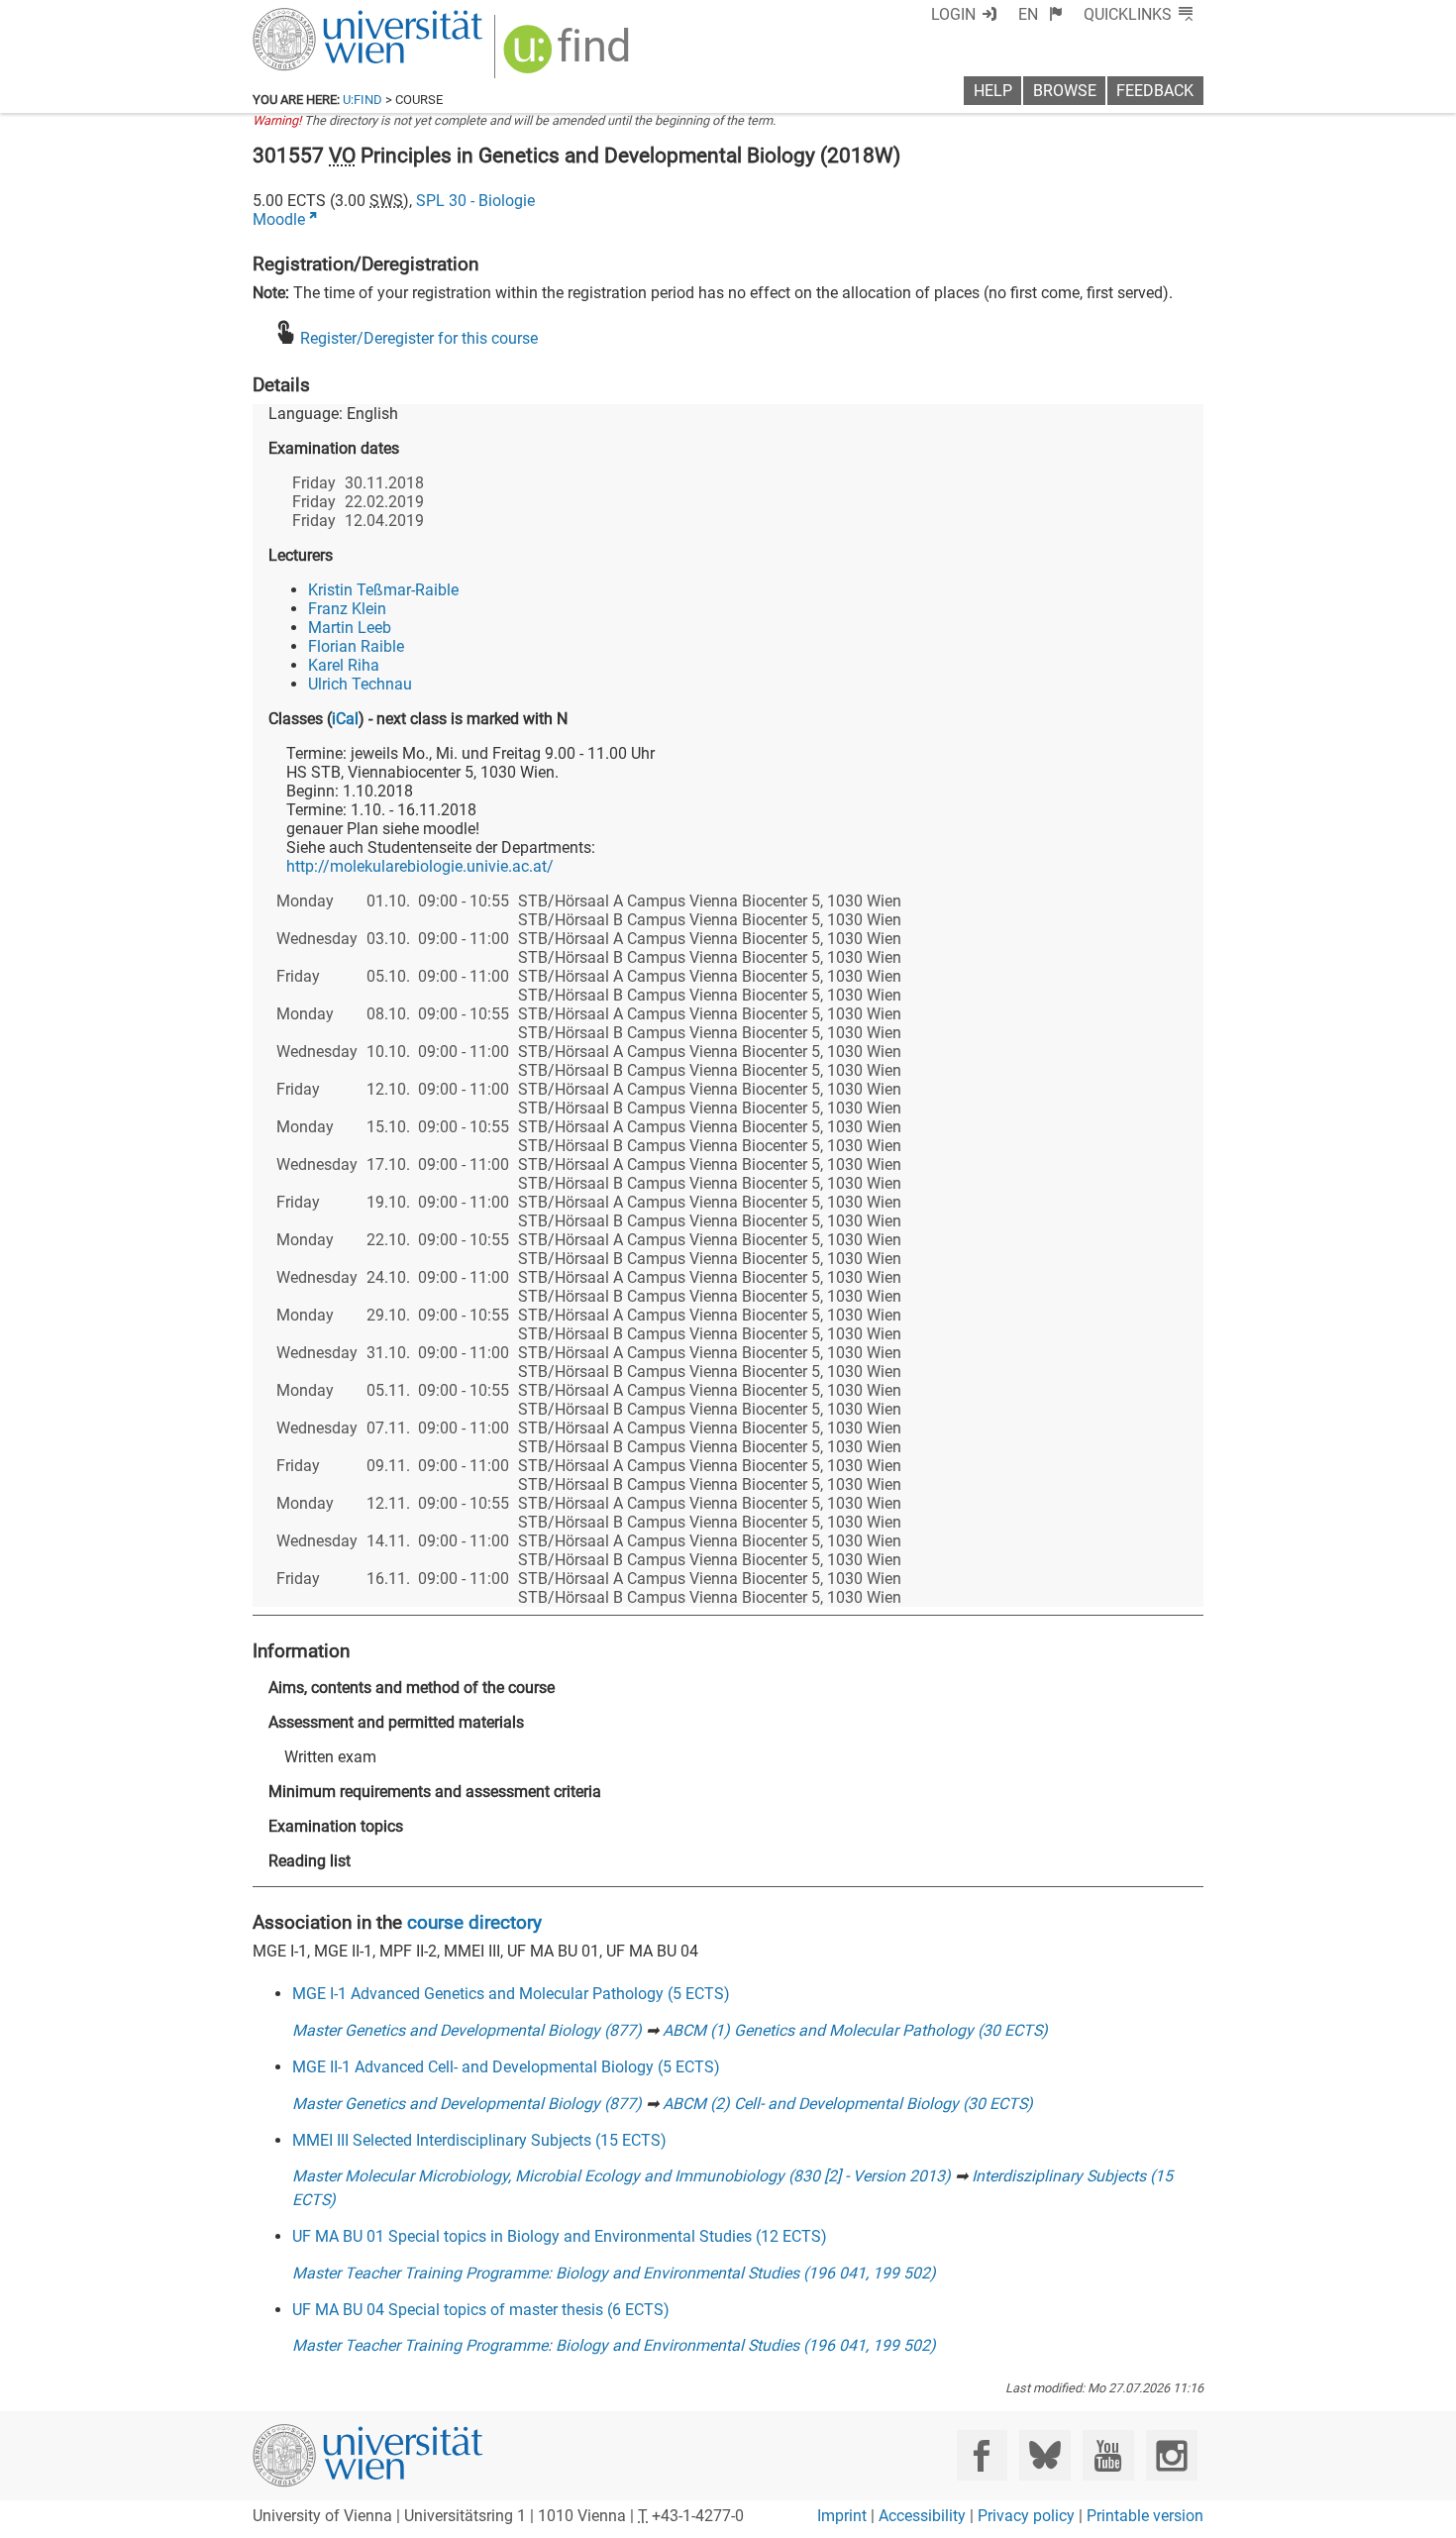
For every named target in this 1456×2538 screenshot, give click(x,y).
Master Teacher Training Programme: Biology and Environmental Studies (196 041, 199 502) (614, 2273)
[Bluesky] (1044, 2455)
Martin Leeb (350, 628)
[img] (569, 56)
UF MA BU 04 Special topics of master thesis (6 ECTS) (481, 2310)
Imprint (842, 2516)
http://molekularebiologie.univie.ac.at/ (420, 866)
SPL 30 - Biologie (475, 201)
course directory (474, 1922)
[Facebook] (982, 2455)
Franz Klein (347, 609)
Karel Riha (344, 665)
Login (953, 14)
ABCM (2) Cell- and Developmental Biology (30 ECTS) (848, 2104)
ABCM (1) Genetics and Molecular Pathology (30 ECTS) (855, 2030)
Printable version (1145, 2516)
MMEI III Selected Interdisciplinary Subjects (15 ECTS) (479, 2140)
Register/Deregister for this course (419, 338)
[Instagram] (1171, 2455)
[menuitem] (1040, 14)
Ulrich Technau (360, 684)
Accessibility (922, 2516)
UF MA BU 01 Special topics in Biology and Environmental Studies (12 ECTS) (560, 2236)
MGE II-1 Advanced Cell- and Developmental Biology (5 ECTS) (506, 2067)
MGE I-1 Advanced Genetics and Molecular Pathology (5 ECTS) (511, 1994)
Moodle (279, 219)
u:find (363, 100)
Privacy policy (1026, 2516)
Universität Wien (321, 17)
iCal (345, 719)
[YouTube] (1108, 2455)
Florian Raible (356, 646)
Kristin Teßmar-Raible (383, 590)
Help (993, 91)
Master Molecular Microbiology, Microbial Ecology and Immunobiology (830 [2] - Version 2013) (622, 2176)
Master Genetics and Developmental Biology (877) (467, 2030)
